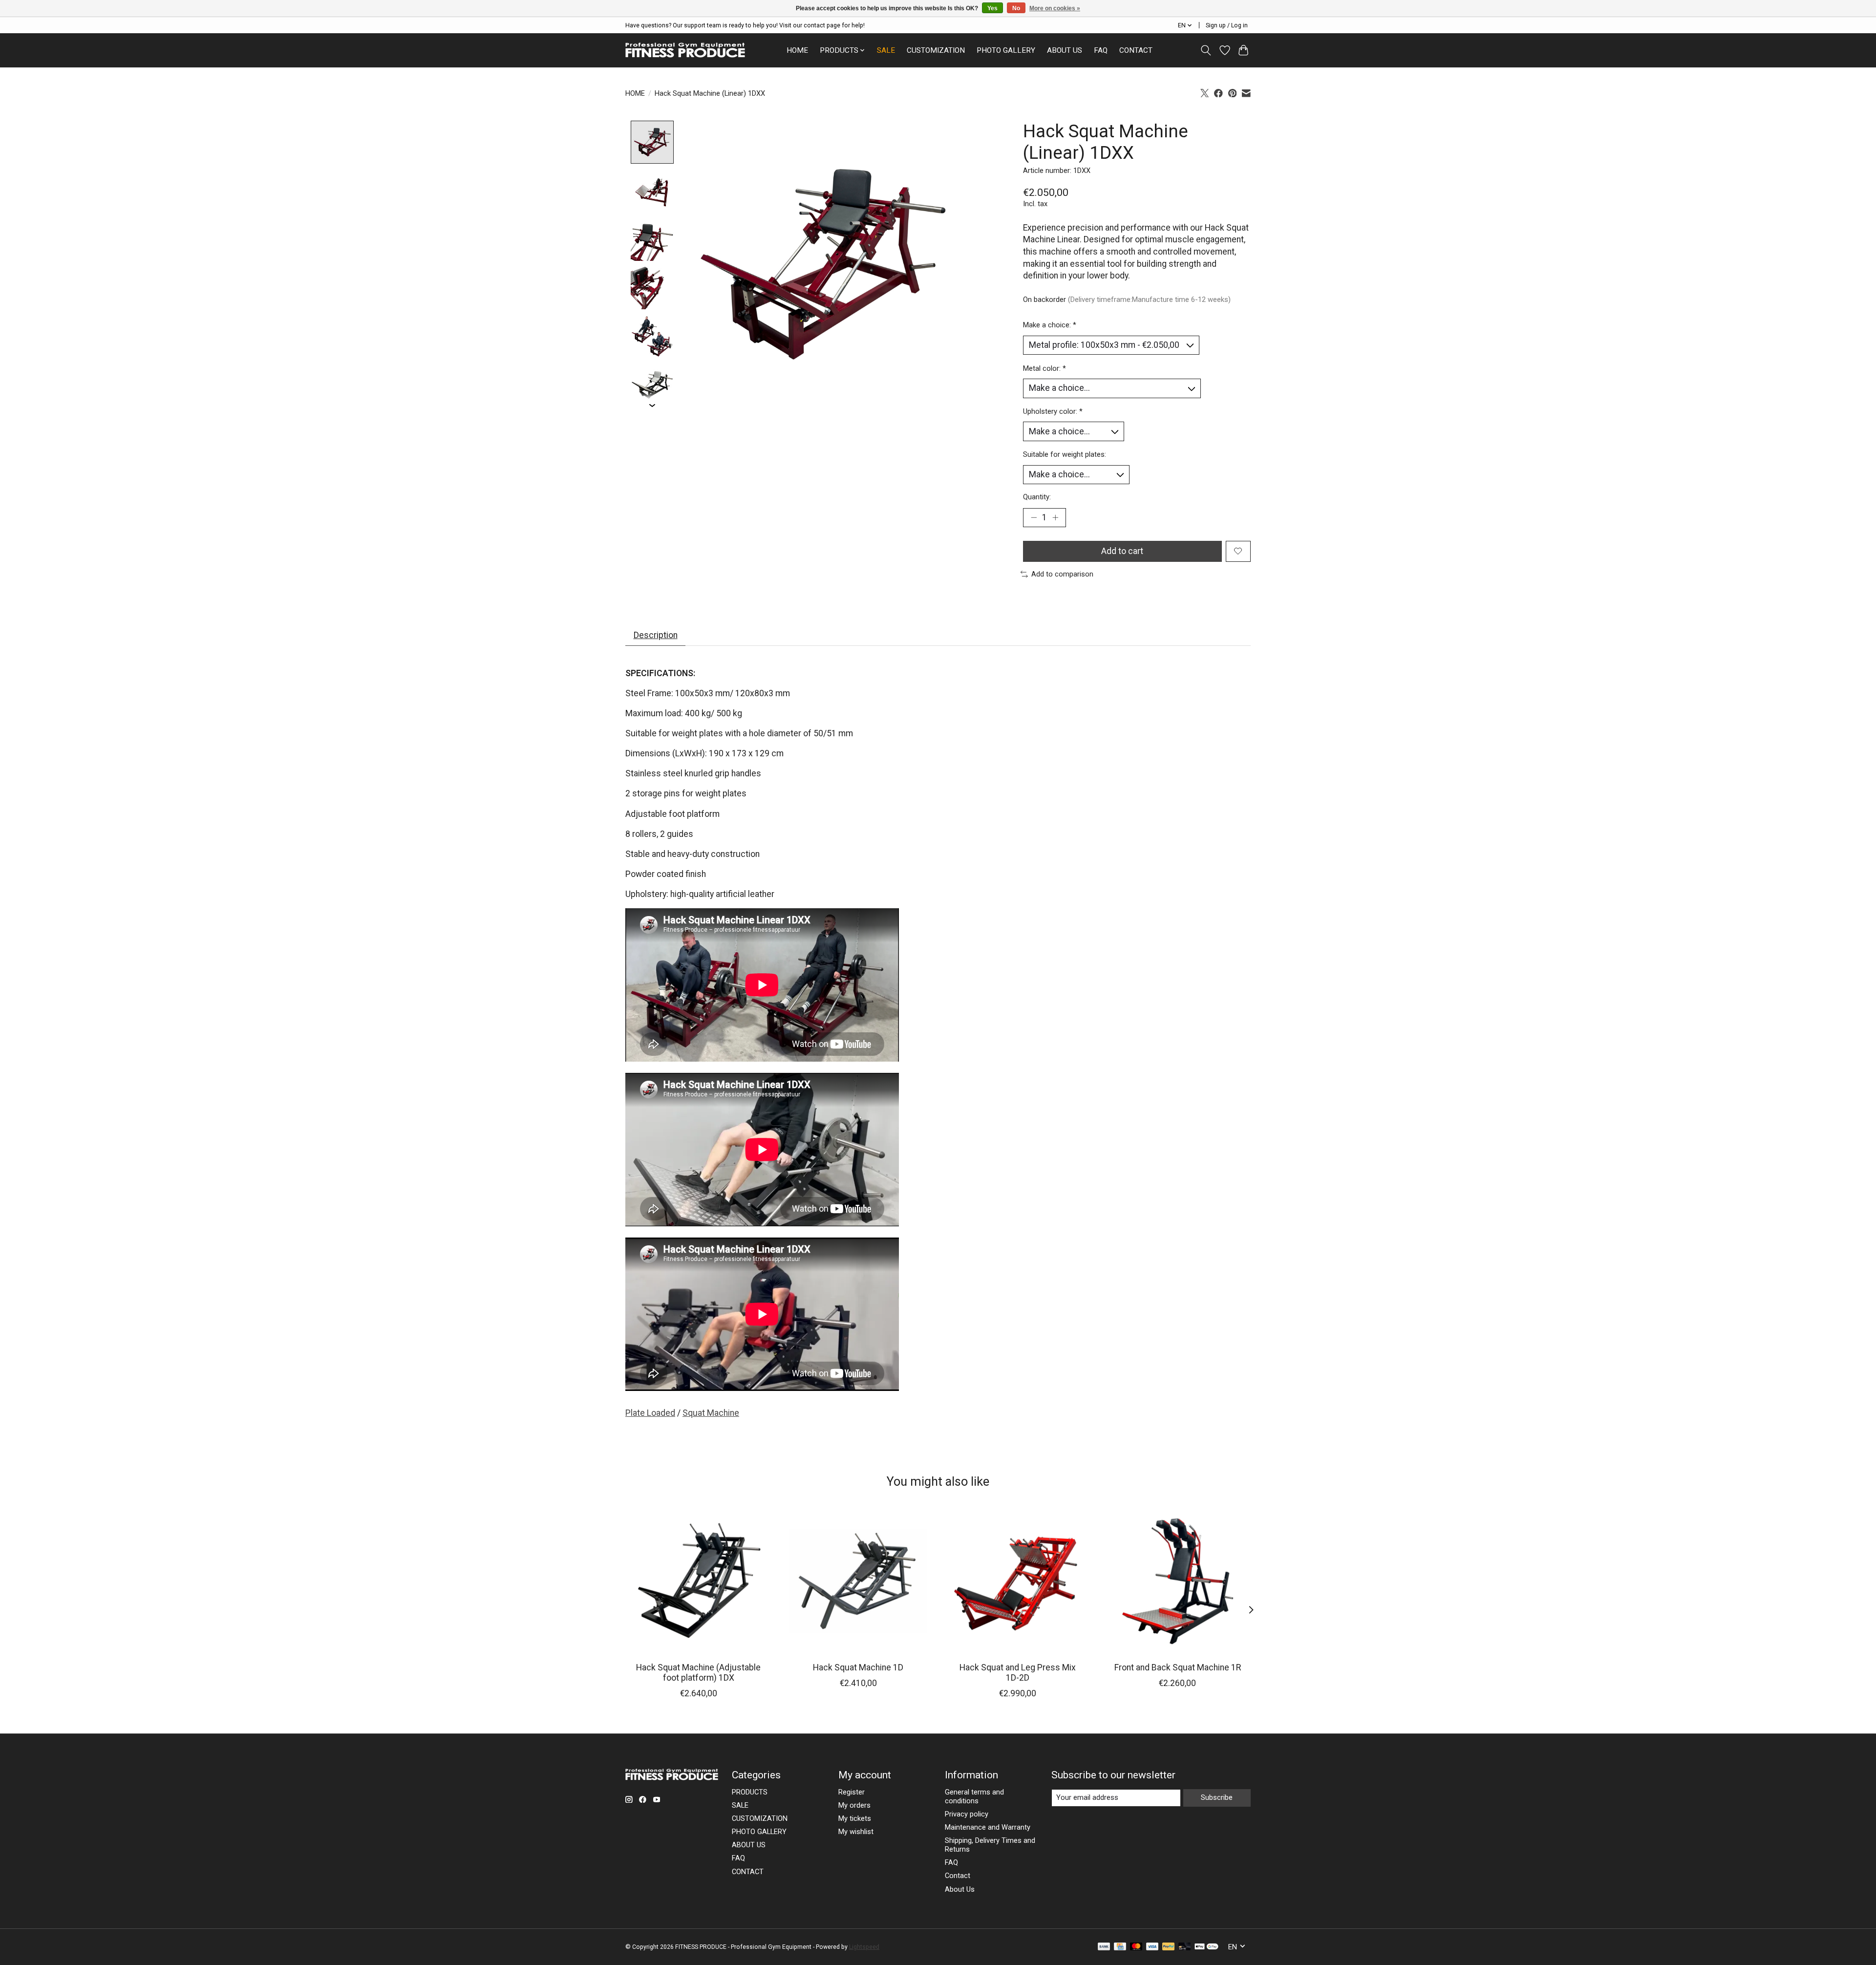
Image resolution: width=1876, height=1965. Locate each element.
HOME (797, 50)
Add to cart (1122, 551)
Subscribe (1217, 1797)
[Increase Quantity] (1055, 517)
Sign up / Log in (1227, 25)
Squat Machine (711, 1413)
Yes (992, 8)
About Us (960, 1889)
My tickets (855, 1818)
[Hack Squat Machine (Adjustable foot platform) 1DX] (698, 1581)
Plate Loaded (650, 1413)
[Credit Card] (1120, 1947)
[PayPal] (1169, 1947)
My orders (854, 1805)
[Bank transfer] (1104, 1947)
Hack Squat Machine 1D (858, 1667)
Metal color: (1045, 368)
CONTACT (1136, 50)
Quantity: (1037, 497)
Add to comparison (1062, 574)
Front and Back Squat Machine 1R (1178, 1667)
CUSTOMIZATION (936, 50)
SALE (886, 50)
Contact (958, 1876)
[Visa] (1152, 1947)
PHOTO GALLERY (1006, 50)
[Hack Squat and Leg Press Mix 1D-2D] (1018, 1581)
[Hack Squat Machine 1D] (858, 1581)
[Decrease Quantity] (1034, 517)
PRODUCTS (750, 1792)
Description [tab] (656, 635)
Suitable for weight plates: (1065, 454)
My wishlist (856, 1832)
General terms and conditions (974, 1796)
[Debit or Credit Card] (1185, 1947)
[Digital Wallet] (1206, 1947)
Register (852, 1792)
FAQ (1101, 50)
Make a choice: (1050, 325)
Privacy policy (967, 1814)
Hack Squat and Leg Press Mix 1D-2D (1018, 1673)
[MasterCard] (1136, 1947)
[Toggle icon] (1206, 50)
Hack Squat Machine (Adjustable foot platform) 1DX (698, 1673)
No (1016, 8)
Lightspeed (864, 1947)
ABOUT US (1065, 50)
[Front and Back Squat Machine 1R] (1178, 1581)
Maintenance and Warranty (988, 1827)
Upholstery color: (1053, 411)
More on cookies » (1055, 8)
